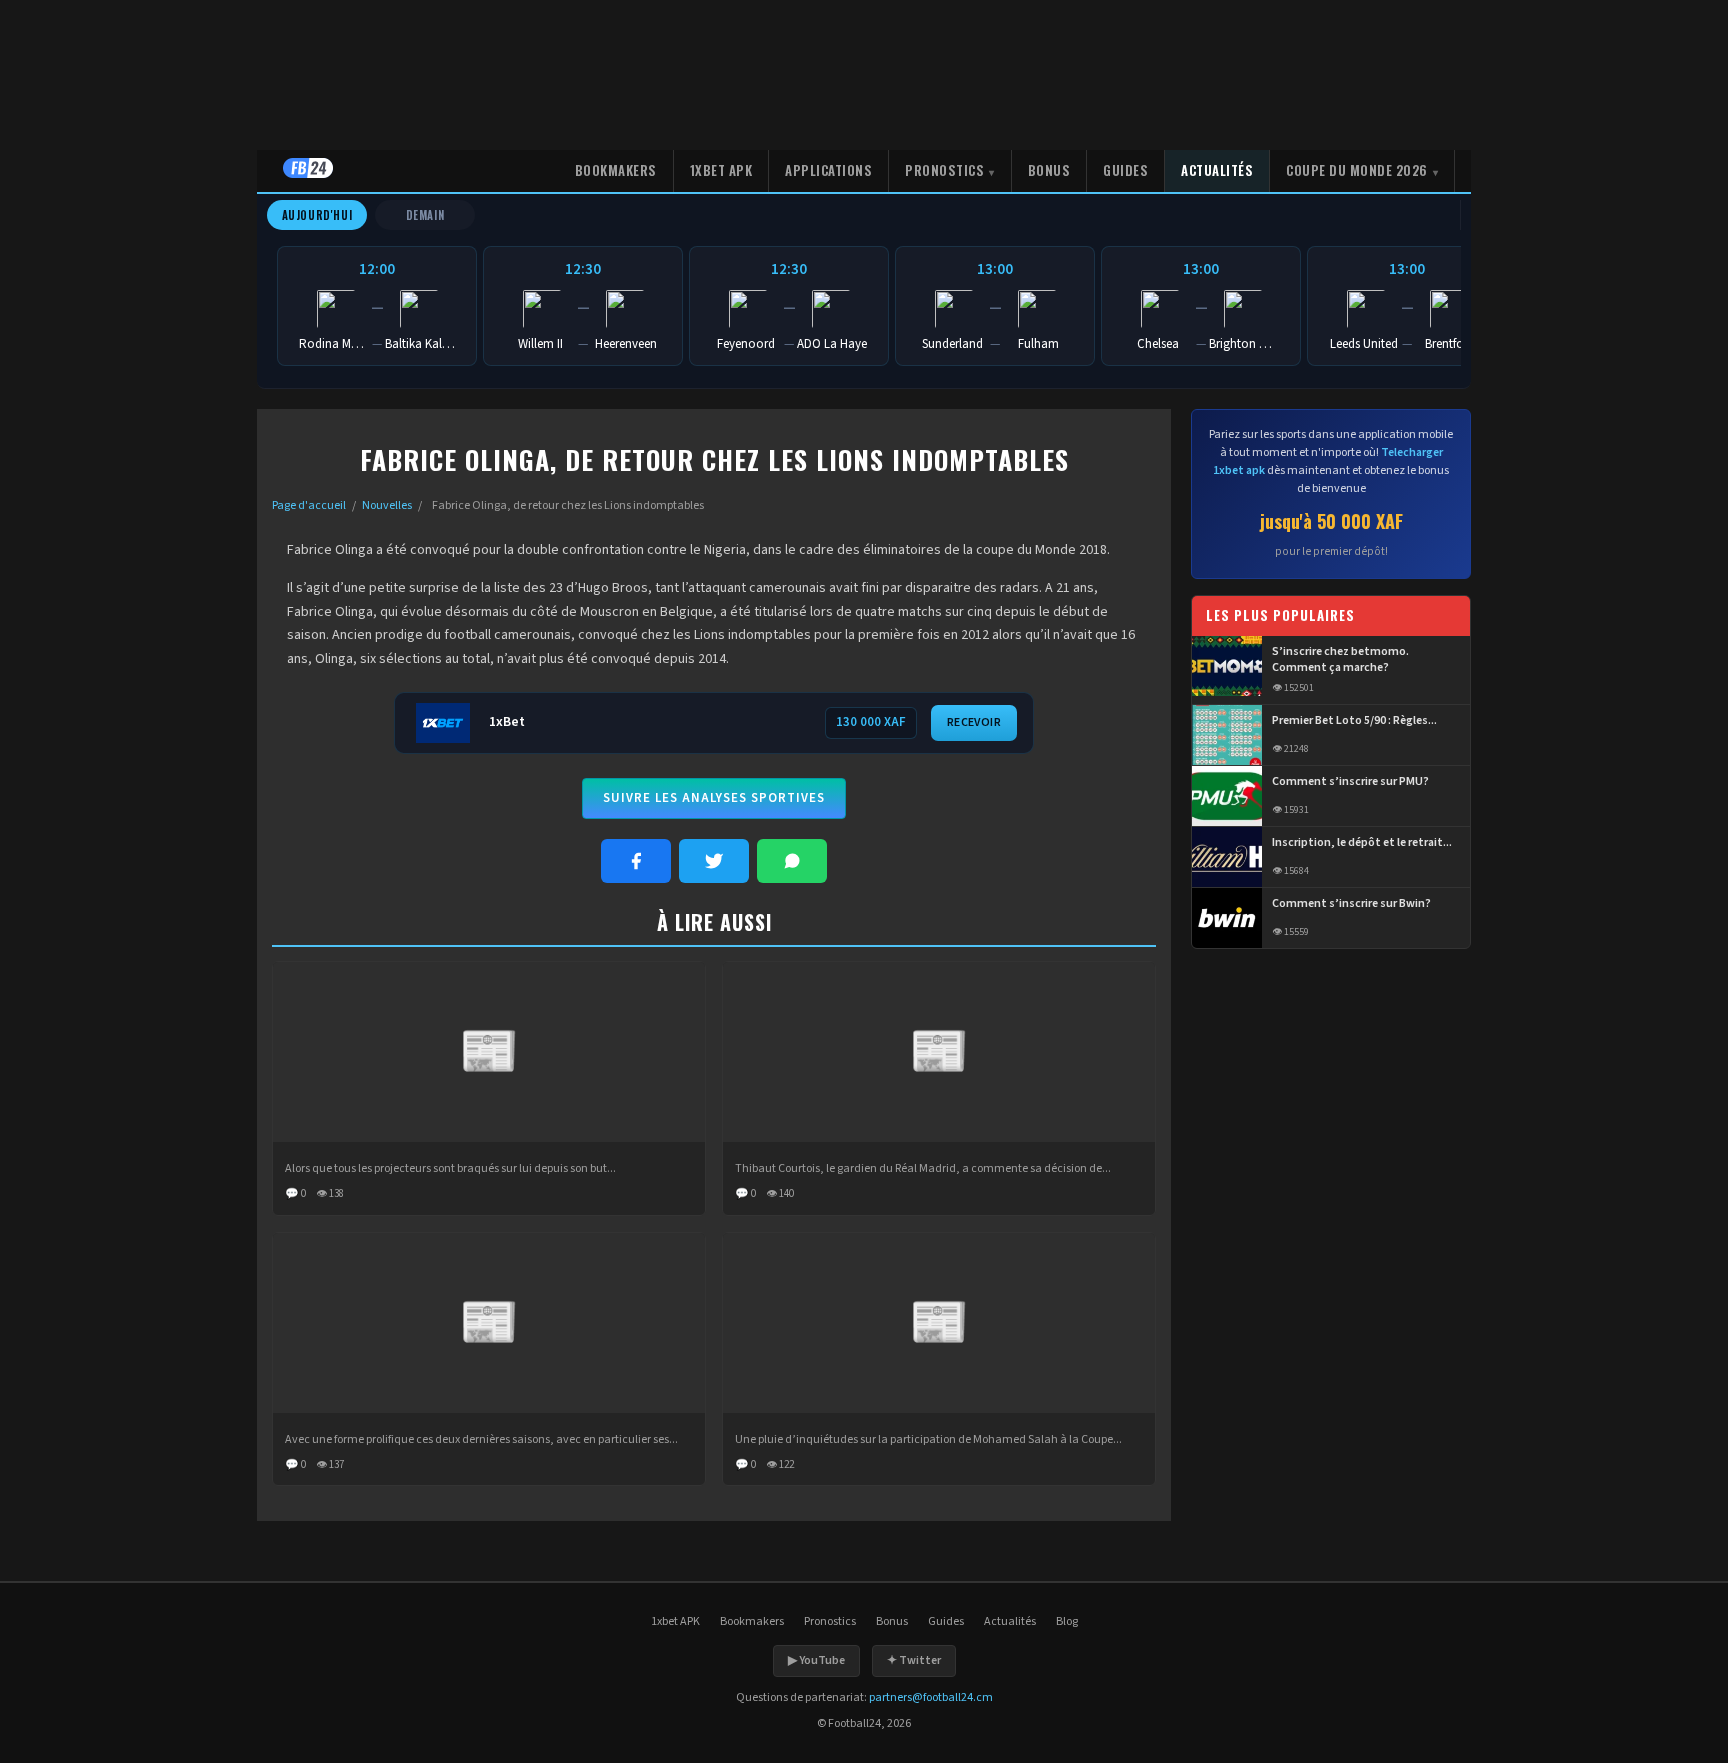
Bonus (1049, 170)
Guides (1125, 170)
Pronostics (944, 170)
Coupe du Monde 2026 (1357, 170)
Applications (828, 170)
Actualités (1217, 170)
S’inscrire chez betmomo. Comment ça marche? (1340, 660)
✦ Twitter (914, 1660)
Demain (425, 215)
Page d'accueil (309, 505)
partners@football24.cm (931, 1697)
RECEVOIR (974, 722)
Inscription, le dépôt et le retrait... (1362, 843)
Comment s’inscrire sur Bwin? (1351, 904)
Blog (1067, 1621)
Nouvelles (387, 505)
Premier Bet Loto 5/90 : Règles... (1354, 721)
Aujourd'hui (317, 215)
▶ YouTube (816, 1660)
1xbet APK (721, 170)
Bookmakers (616, 170)
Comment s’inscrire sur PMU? (1350, 782)
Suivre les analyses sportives (714, 798)
